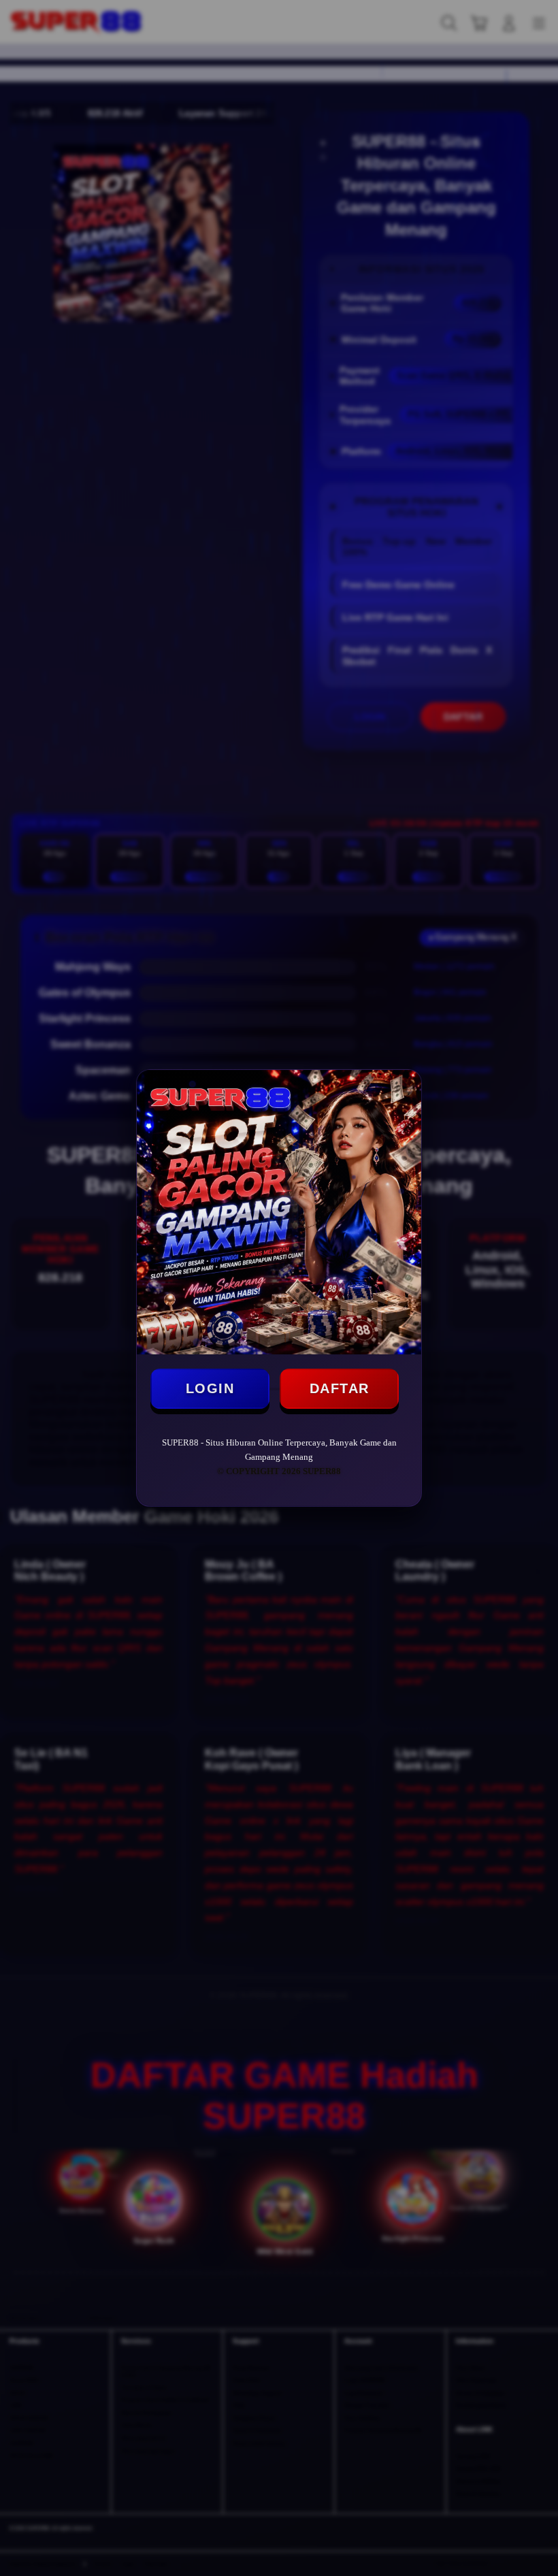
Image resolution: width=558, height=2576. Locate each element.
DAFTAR (340, 1388)
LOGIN (210, 1388)
